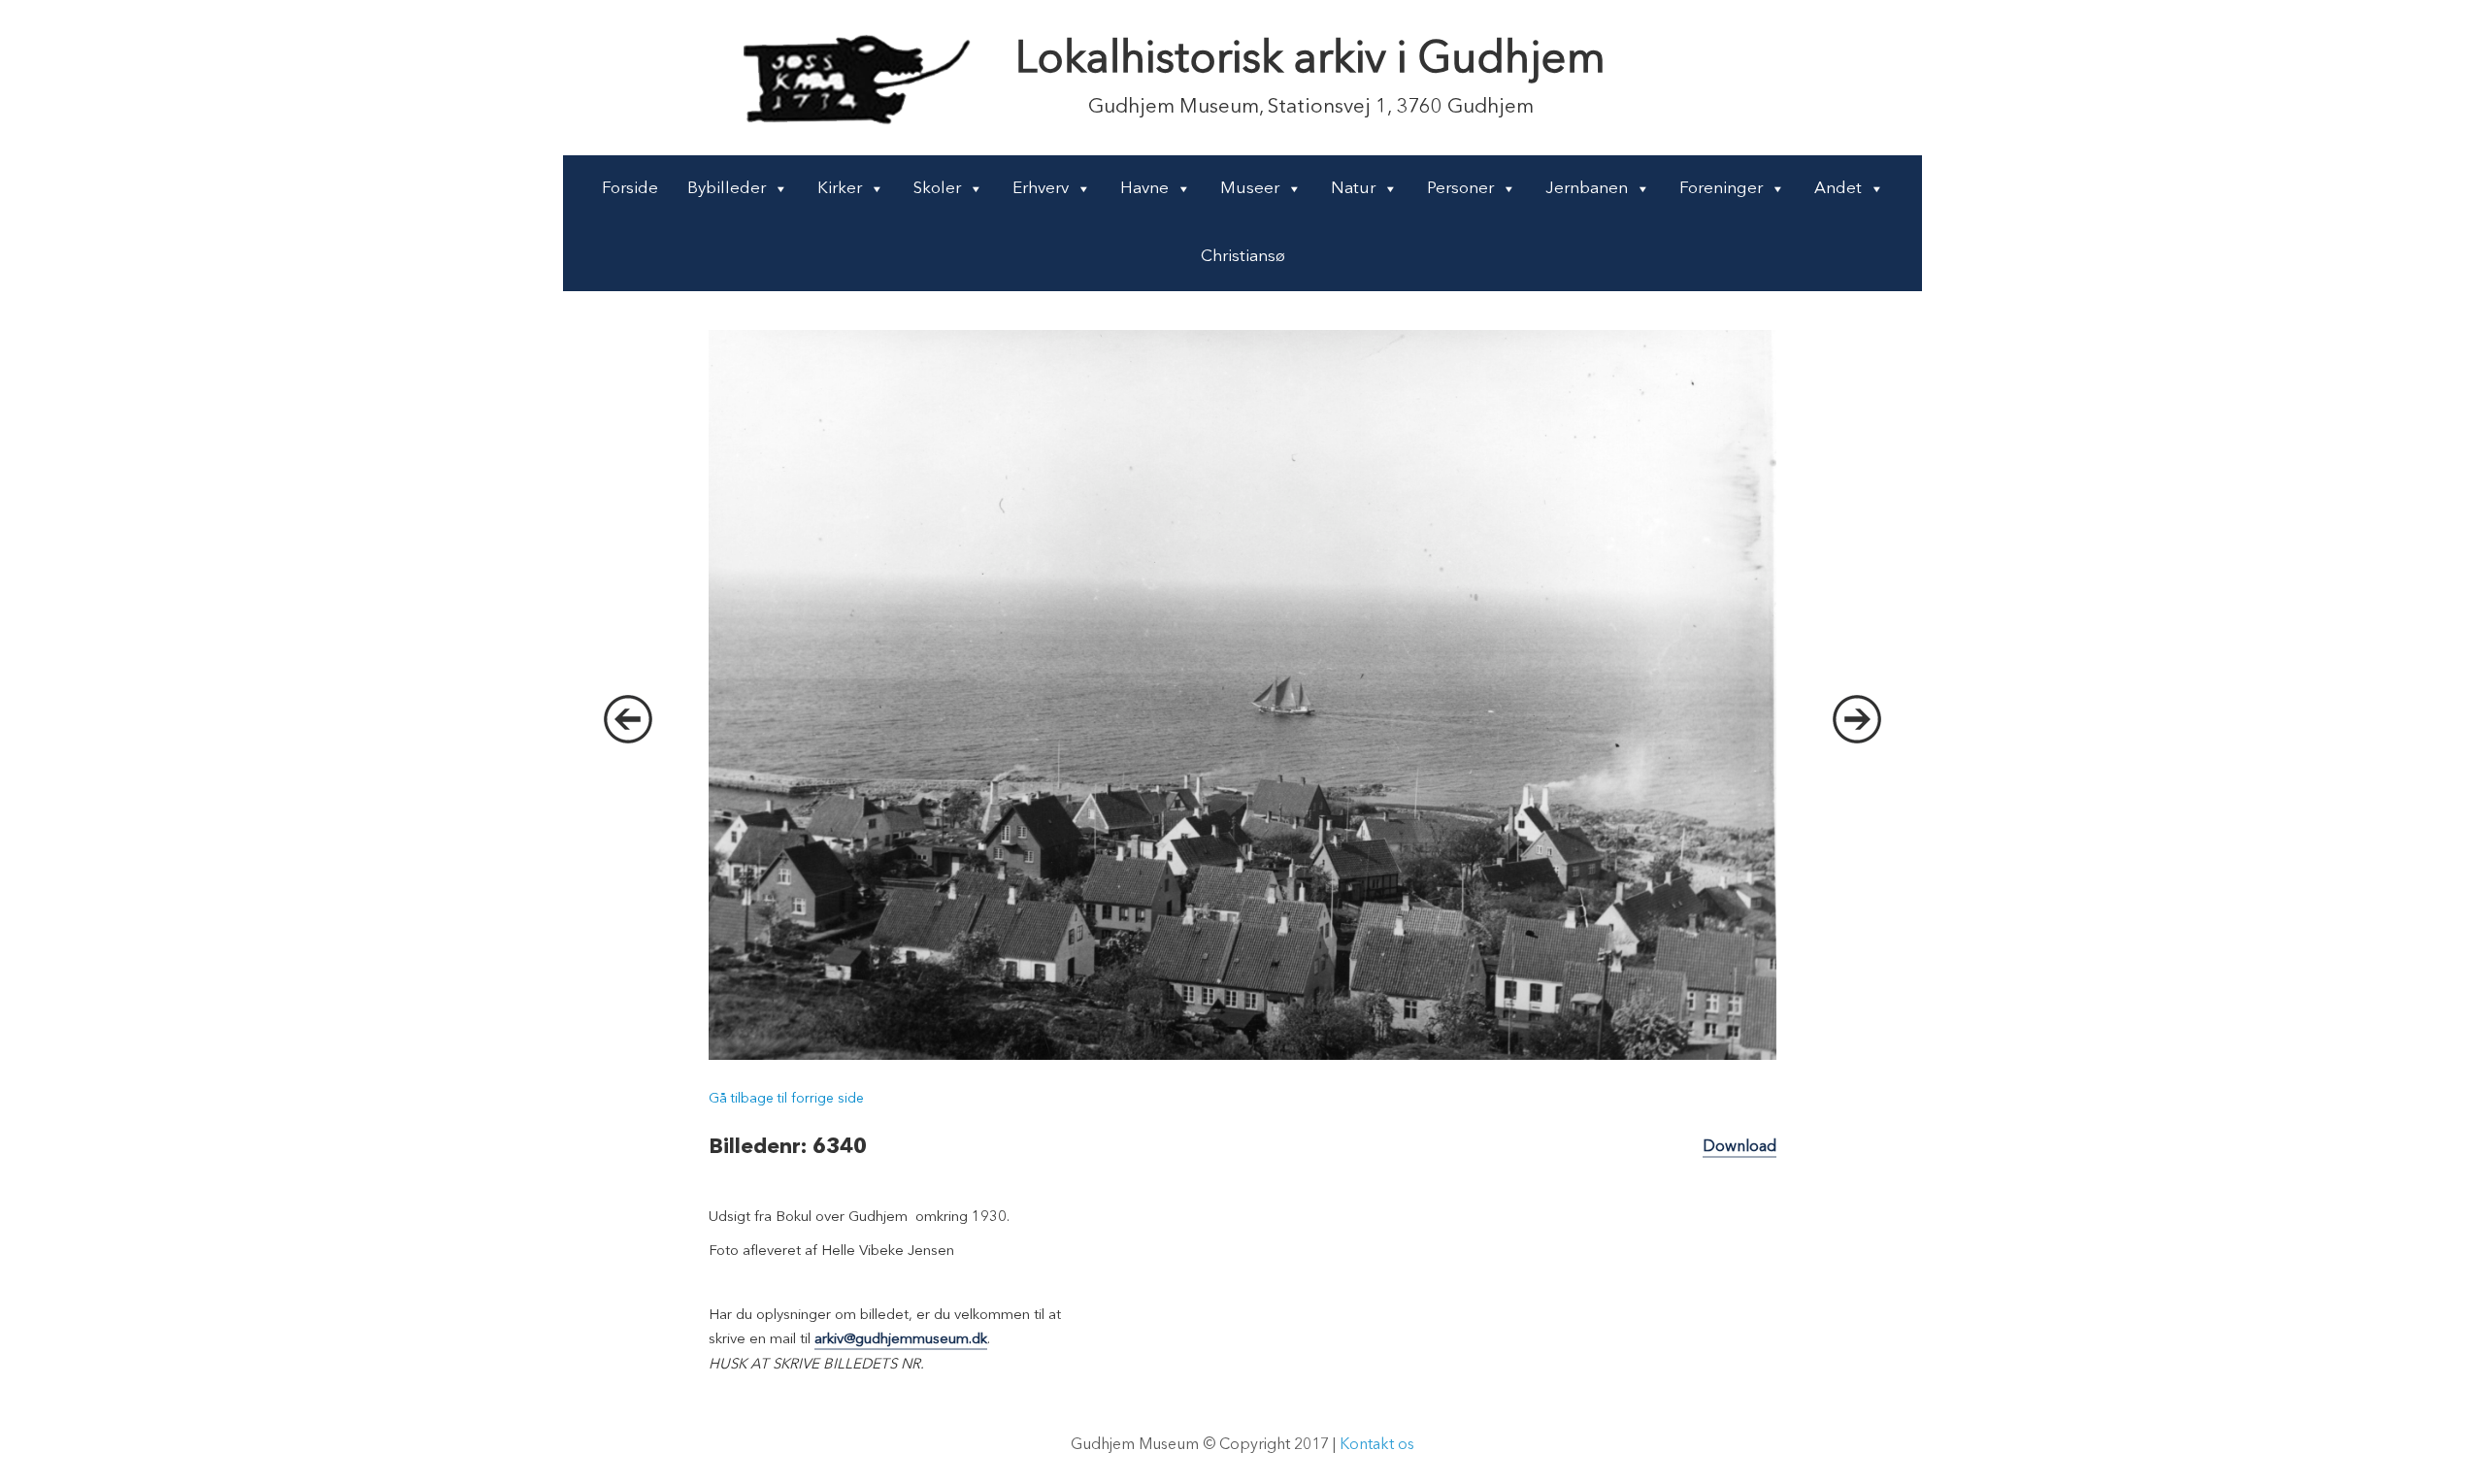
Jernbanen (1587, 189)
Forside (630, 189)
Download (1739, 1147)
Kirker (840, 189)
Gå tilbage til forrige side (786, 1099)
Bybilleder (727, 189)
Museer (1250, 189)
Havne (1144, 189)
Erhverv (1041, 189)
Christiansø (1243, 257)
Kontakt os (1377, 1445)
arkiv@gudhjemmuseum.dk (901, 1340)
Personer (1460, 189)
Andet (1838, 189)
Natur (1353, 189)
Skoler (937, 189)
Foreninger (1721, 189)
